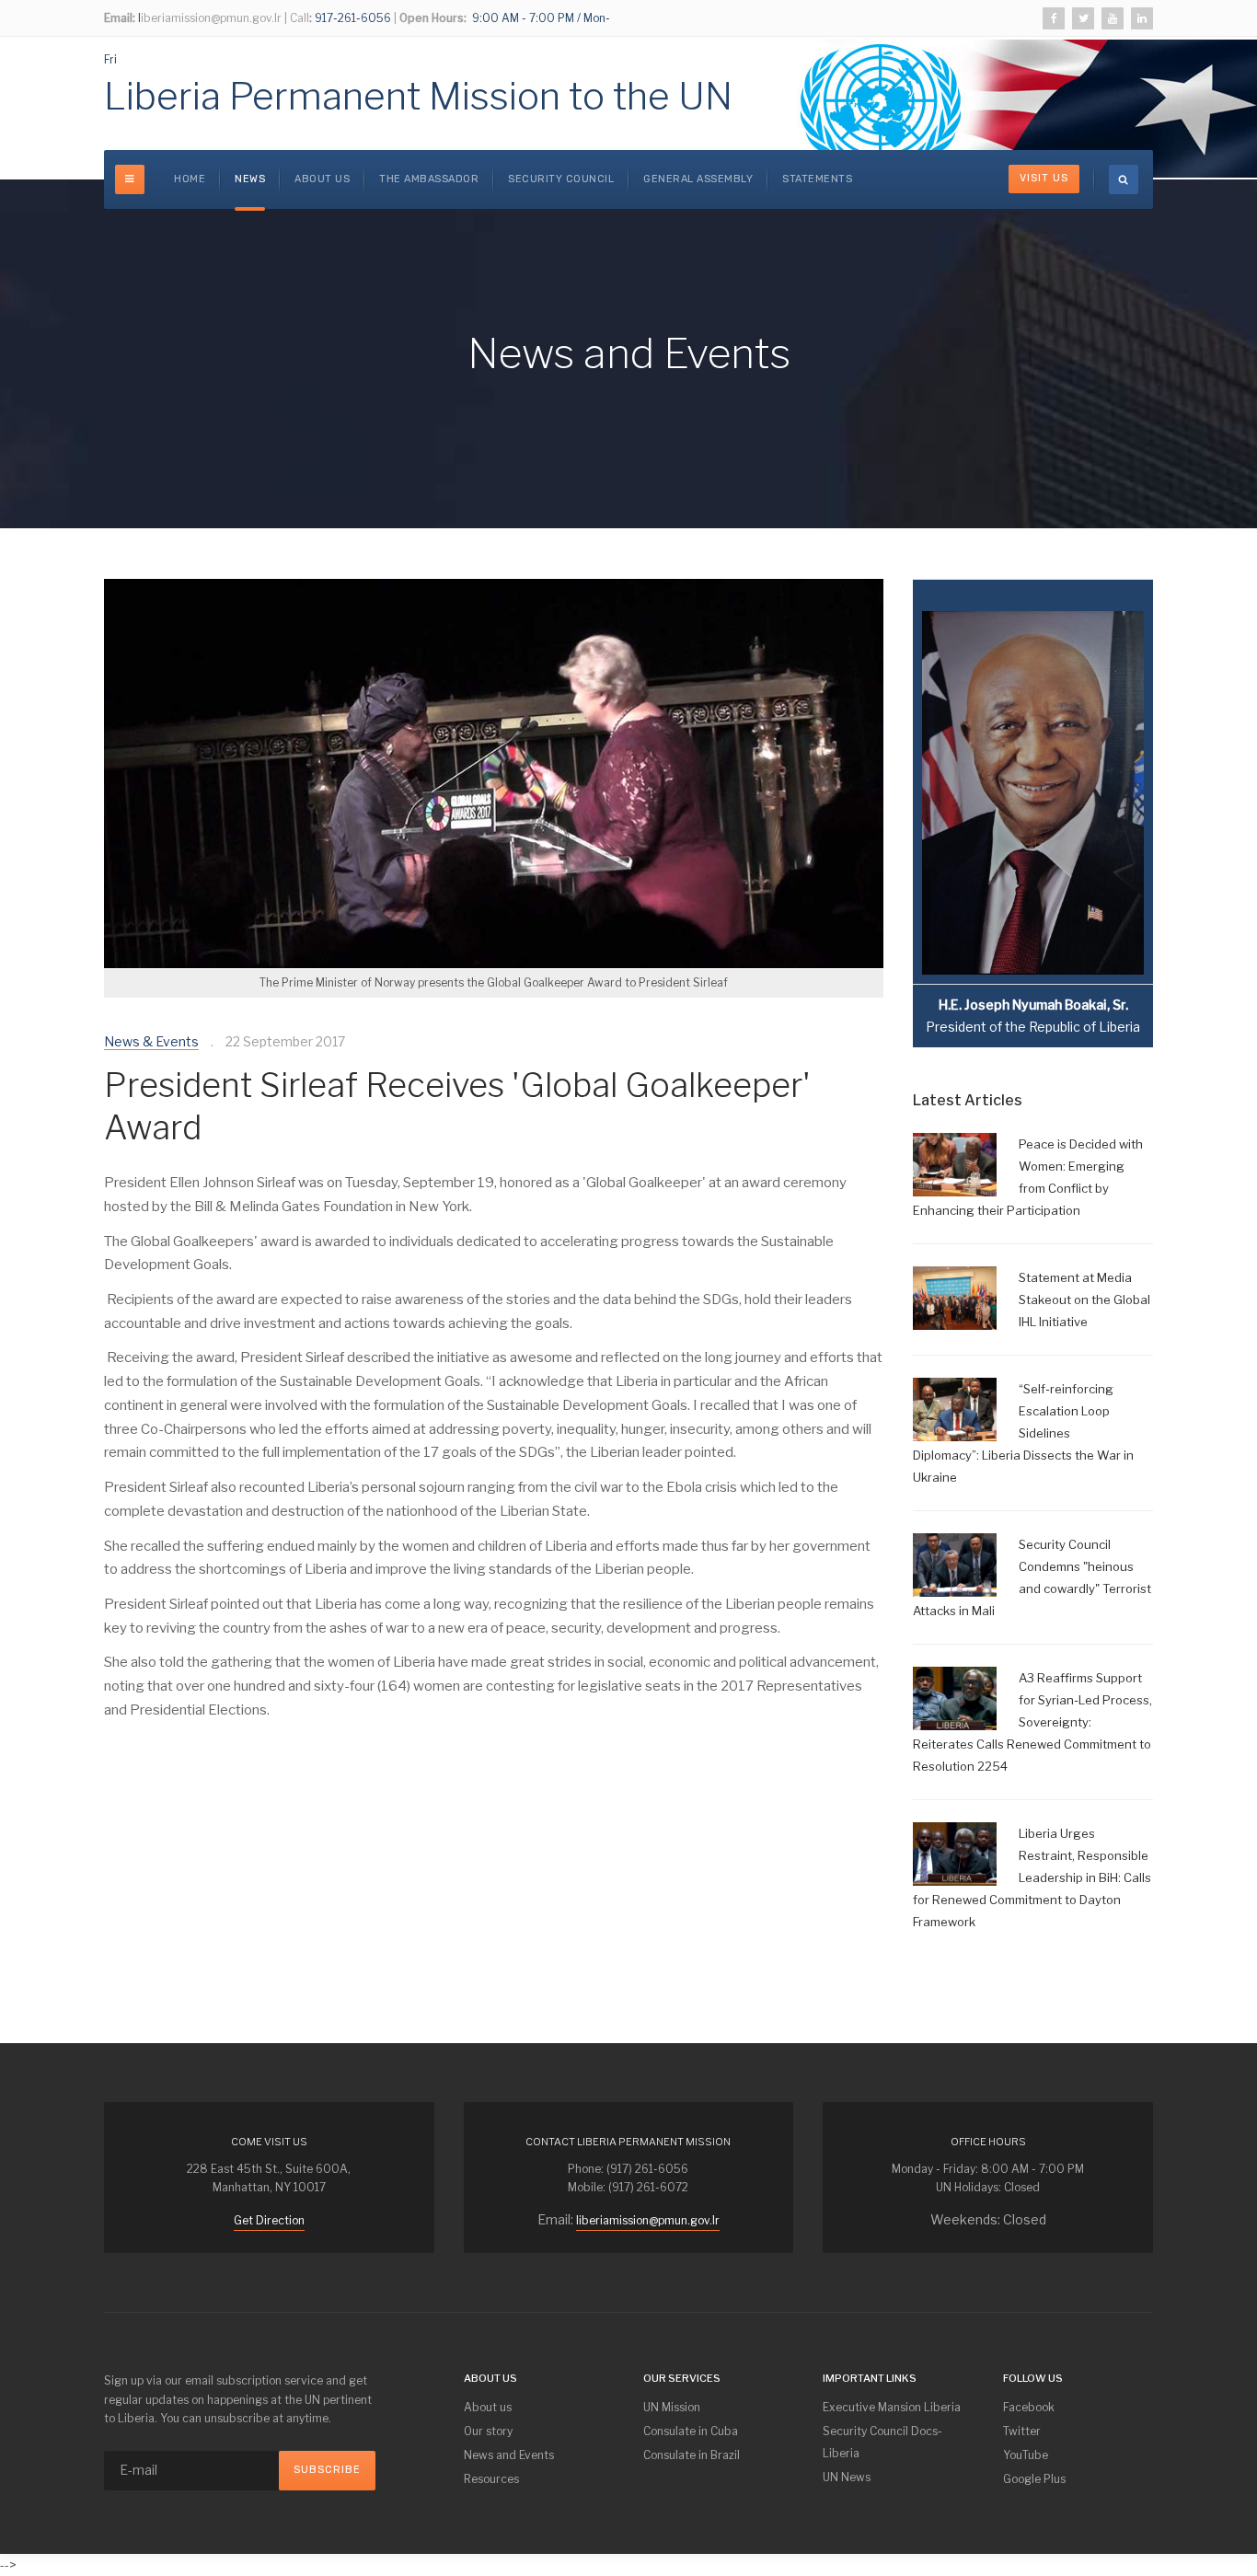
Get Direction (269, 2220)
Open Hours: (433, 18)
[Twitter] (1083, 18)
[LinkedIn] (1142, 18)
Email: (120, 18)
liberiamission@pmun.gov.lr (648, 2220)
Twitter (1022, 2431)
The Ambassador (429, 179)
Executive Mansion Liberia (892, 2407)
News (250, 179)
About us (322, 179)
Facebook (1029, 2407)
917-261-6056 (352, 18)
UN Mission (672, 2407)
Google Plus (1034, 2479)
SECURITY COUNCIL (561, 179)
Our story (488, 2431)
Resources (491, 2479)
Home (190, 179)
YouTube (1026, 2455)
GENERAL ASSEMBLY (698, 179)
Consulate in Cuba (691, 2431)
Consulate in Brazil (692, 2455)
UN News (847, 2477)
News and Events (509, 2455)
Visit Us (1044, 178)
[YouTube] (1113, 18)
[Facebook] (1054, 18)
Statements (817, 179)
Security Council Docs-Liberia (882, 2442)
